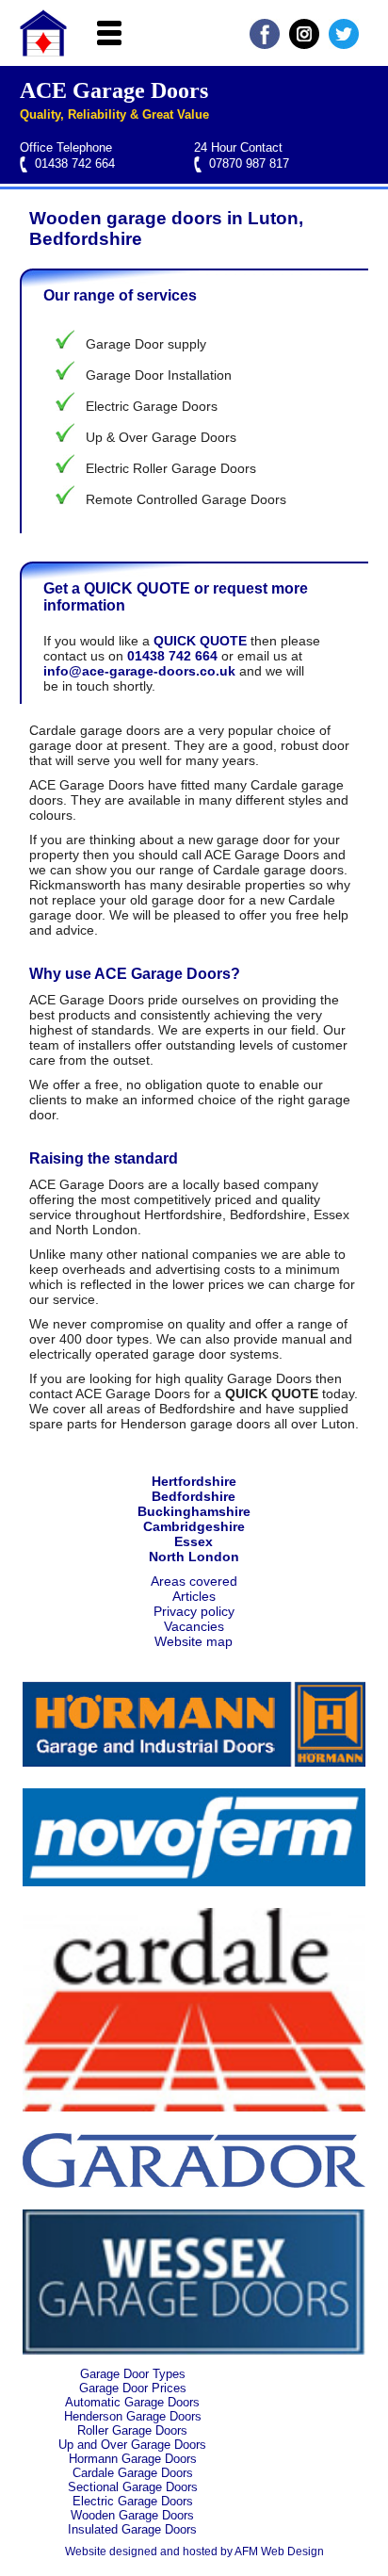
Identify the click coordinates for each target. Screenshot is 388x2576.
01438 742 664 (75, 163)
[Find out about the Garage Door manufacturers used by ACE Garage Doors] (194, 1762)
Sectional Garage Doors (133, 2487)
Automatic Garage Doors (132, 2402)
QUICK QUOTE (200, 641)
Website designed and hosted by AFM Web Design (194, 2552)
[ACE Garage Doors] (43, 52)
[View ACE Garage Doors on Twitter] (344, 44)
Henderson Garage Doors (133, 2416)
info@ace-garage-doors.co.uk (139, 671)
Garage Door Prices (133, 2388)
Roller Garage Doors (132, 2430)
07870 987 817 (249, 163)
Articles (194, 1596)
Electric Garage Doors (133, 2501)
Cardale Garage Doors (133, 2473)
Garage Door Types (133, 2374)
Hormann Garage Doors (133, 2459)
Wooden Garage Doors (132, 2515)
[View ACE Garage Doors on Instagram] (304, 44)
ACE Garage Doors (114, 90)
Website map (194, 1641)
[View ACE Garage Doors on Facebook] (265, 44)
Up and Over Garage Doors (132, 2445)
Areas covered (194, 1581)
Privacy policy (194, 1611)
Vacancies (194, 1626)
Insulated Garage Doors (132, 2529)
